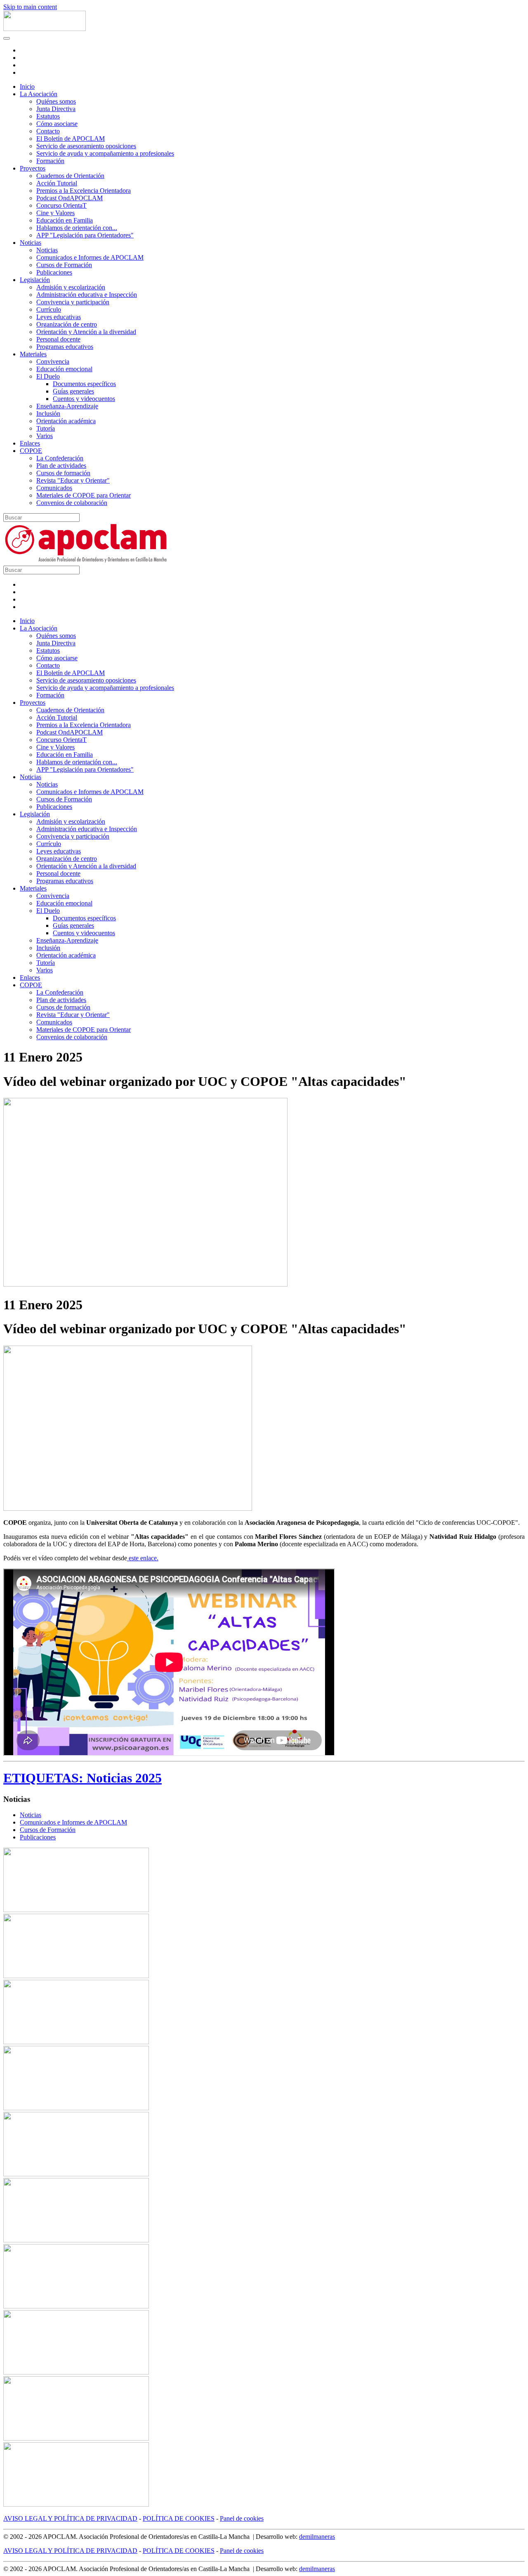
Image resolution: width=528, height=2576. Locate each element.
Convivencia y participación (73, 302)
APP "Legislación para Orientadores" (85, 235)
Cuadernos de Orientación (70, 176)
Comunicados (54, 488)
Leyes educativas (59, 317)
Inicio (27, 86)
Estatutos (48, 116)
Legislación (35, 280)
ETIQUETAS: (45, 1778)
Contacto (48, 131)
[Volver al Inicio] (45, 29)
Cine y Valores (55, 213)
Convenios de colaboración (72, 503)
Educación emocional (64, 369)
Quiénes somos (56, 101)
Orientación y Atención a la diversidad (86, 332)
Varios (45, 436)
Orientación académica (66, 421)
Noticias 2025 (124, 1778)
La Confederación (60, 458)
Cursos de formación (63, 473)
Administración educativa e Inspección (87, 295)
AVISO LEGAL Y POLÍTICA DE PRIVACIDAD (70, 2518)
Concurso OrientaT (61, 205)
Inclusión (48, 414)
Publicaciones (54, 272)
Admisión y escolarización (71, 287)
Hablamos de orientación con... (77, 228)
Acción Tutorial (57, 183)
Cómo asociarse (57, 124)
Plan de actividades (61, 466)
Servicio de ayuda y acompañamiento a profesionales (105, 153)
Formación (50, 161)
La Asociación (39, 94)
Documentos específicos (84, 384)
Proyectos (33, 168)
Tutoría (46, 428)
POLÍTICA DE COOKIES (179, 2518)
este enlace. (143, 1558)
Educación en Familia (65, 220)
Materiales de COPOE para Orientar (84, 495)
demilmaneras (317, 2537)
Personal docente (58, 339)
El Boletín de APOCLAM (71, 139)
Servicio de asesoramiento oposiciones (86, 146)
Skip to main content (30, 7)
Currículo (49, 309)
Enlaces (30, 443)
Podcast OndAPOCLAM (70, 198)
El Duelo (48, 376)
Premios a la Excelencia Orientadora (84, 191)
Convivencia (53, 361)
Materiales (33, 354)
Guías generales (73, 391)
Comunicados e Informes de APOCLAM (90, 257)
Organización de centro (67, 324)
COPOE (31, 451)
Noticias (31, 243)
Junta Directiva (56, 109)
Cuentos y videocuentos (84, 399)
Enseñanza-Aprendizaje (67, 406)
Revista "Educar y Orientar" (73, 480)
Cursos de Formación (64, 265)
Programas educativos (65, 347)
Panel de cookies (242, 2518)
